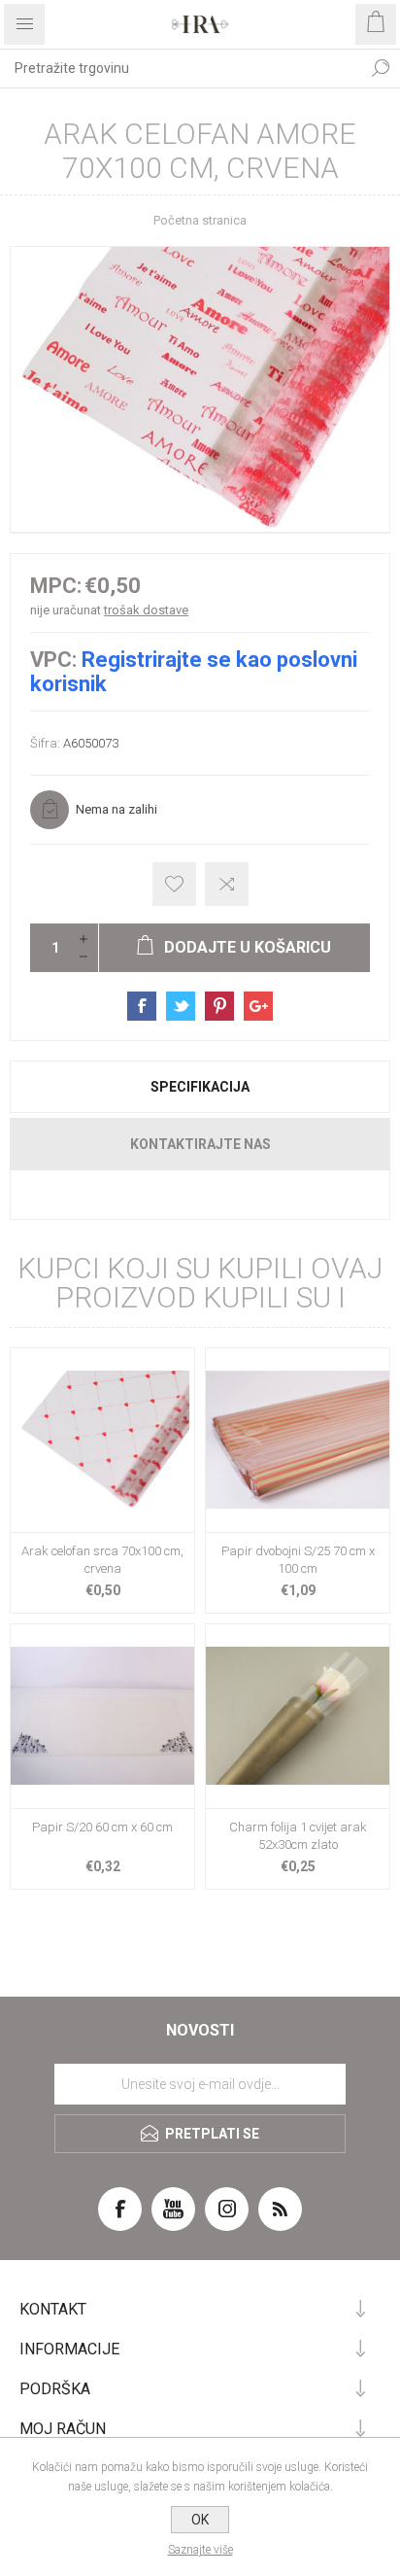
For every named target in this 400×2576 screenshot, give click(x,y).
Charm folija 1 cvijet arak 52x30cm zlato (298, 1836)
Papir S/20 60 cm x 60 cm (102, 1827)
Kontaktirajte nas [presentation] (200, 1144)
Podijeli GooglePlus (258, 1006)
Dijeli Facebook (142, 1006)
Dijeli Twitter (181, 1006)
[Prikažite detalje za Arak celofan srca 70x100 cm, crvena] (102, 1440)
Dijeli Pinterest (219, 1006)
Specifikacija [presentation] (200, 1087)
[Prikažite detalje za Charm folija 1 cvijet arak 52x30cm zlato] (298, 1716)
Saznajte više (200, 2550)
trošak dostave (146, 610)
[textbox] (181, 68)
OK (200, 2520)
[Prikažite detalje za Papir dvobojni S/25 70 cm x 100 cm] (298, 1440)
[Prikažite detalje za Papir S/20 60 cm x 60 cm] (102, 1716)
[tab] (200, 1087)
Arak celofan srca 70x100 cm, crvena (102, 1560)
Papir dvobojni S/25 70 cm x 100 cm (298, 1560)
